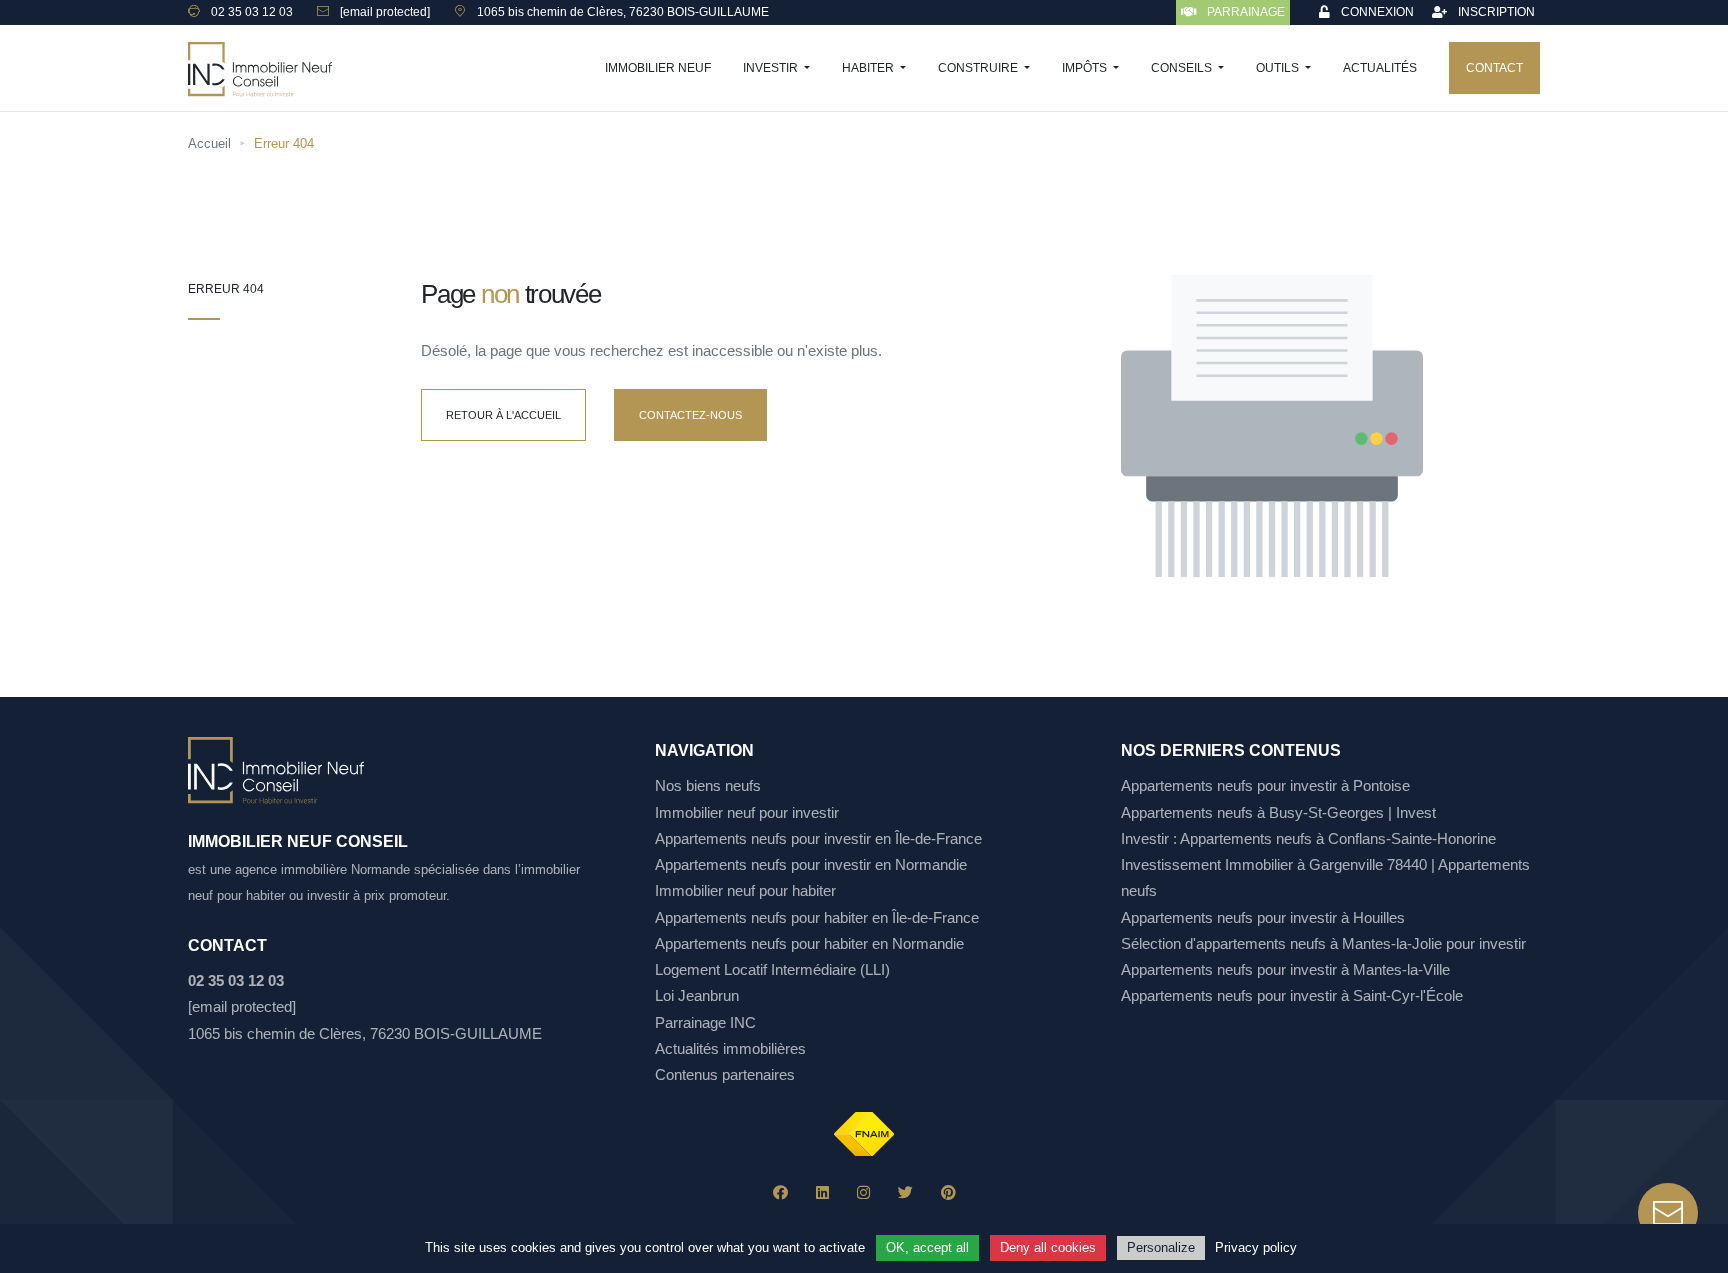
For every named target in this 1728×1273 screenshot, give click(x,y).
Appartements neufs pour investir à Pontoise (1265, 785)
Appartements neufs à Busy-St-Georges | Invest (1278, 812)
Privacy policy (1256, 1247)
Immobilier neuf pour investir (747, 812)
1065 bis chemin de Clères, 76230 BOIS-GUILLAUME (365, 1033)
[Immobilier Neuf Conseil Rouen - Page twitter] (905, 1192)
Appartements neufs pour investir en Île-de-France (818, 838)
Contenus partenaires (725, 1074)
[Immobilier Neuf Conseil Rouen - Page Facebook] (780, 1192)
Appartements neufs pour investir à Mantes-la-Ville (1285, 969)
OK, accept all (927, 1247)
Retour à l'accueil (503, 415)
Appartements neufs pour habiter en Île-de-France (817, 917)
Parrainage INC (705, 1022)
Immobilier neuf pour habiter (745, 890)
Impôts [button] (1086, 68)
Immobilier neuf (658, 68)
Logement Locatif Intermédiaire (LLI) (772, 969)
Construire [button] (979, 68)
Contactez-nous (690, 415)
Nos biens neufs (708, 785)
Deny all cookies (1048, 1247)
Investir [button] (772, 68)
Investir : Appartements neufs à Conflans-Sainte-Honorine (1308, 838)
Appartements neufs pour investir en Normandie (811, 864)
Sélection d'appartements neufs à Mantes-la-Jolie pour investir (1323, 943)
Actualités (1380, 68)
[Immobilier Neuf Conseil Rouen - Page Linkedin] (822, 1192)
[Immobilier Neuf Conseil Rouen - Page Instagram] (863, 1192)
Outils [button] (1279, 68)
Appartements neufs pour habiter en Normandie (809, 943)
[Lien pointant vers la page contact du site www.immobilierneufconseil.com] (1668, 1213)
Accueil (209, 143)
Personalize (1161, 1247)
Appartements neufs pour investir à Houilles (1263, 917)
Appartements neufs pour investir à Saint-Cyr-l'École (1292, 995)
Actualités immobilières (730, 1048)
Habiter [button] (869, 68)
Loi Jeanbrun (697, 995)
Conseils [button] (1183, 68)
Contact (1494, 68)
